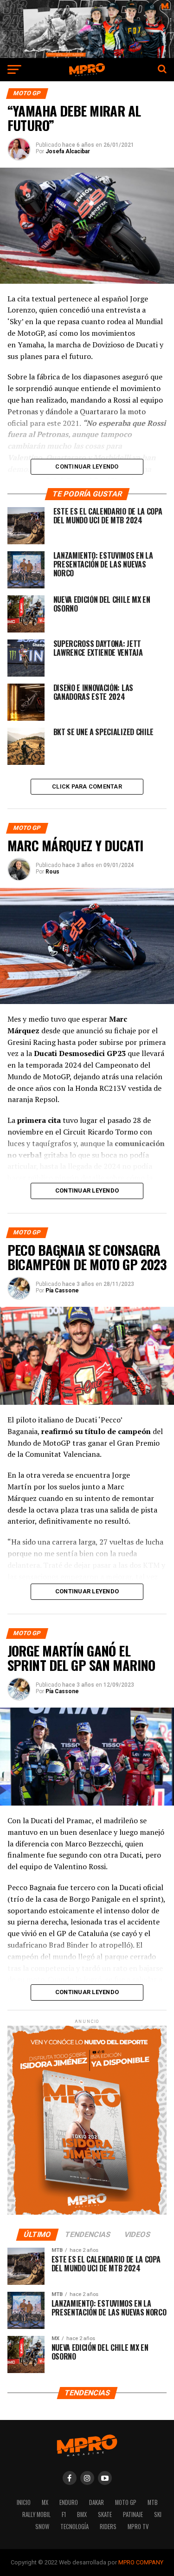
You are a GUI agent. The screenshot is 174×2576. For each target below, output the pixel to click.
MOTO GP (126, 2502)
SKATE (105, 2514)
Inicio (24, 2502)
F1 (64, 2514)
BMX (82, 2514)
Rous (52, 872)
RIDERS (108, 2527)
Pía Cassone (62, 1291)
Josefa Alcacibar (68, 151)
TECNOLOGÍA (74, 2527)
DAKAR (97, 2502)
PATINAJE (133, 2514)
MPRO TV (138, 2527)
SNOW (42, 2527)
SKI (158, 2514)
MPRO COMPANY (141, 2562)
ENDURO (69, 2502)
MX (45, 2502)
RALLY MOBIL (36, 2514)
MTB (153, 2502)
